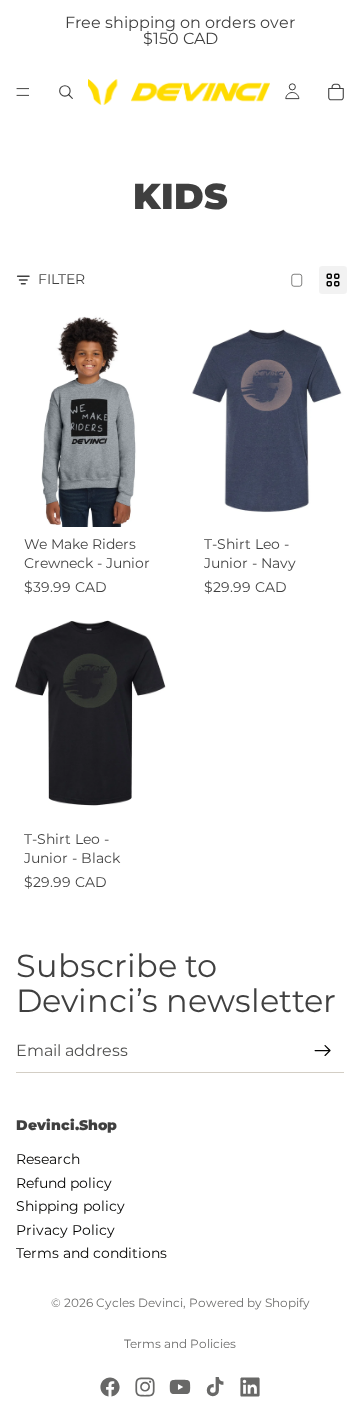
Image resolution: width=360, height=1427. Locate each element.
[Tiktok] (215, 1387)
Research (48, 1160)
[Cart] (336, 92)
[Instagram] (145, 1387)
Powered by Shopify (249, 1302)
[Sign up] (323, 1051)
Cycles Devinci (139, 1302)
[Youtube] (180, 1387)
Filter (61, 279)
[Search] (66, 92)
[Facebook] (110, 1387)
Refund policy (64, 1183)
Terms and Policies (180, 1343)
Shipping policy (70, 1206)
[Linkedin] (250, 1387)
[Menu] (23, 92)
